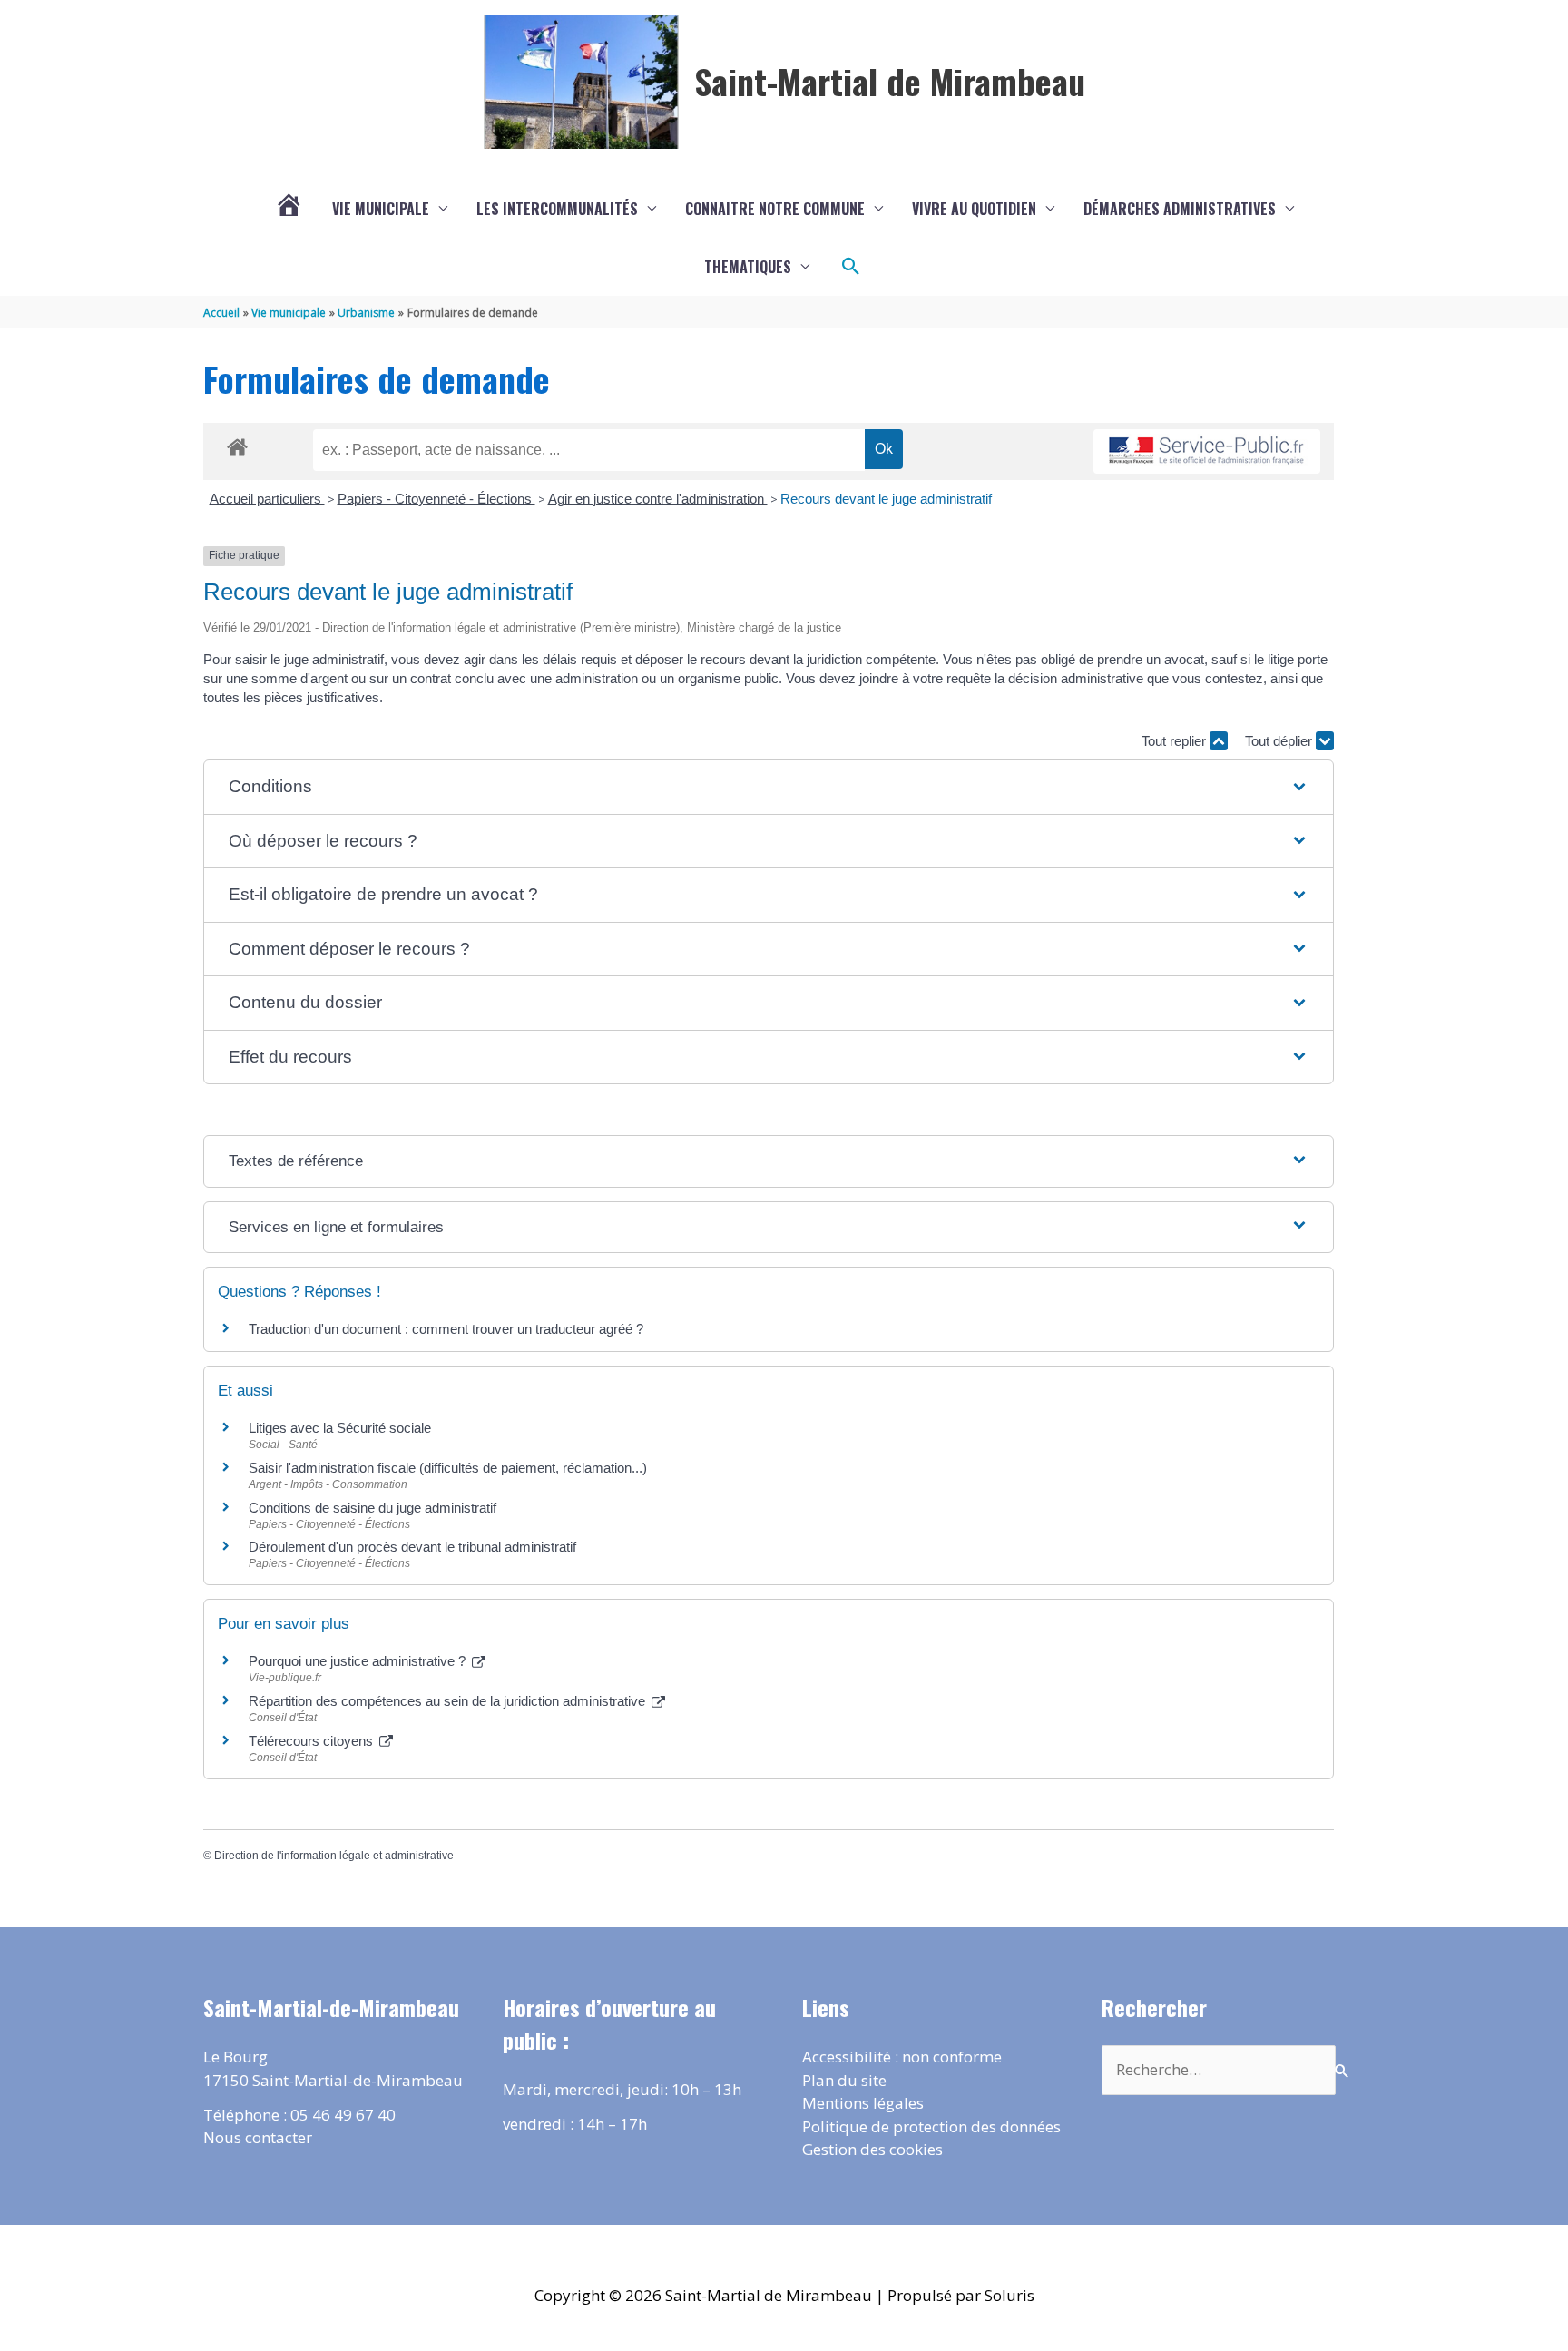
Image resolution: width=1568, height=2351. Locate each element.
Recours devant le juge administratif (886, 499)
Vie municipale (381, 209)
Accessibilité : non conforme (902, 2057)
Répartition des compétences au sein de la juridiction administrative (449, 1701)
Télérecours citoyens (313, 1741)
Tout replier (1176, 741)
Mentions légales (863, 2103)
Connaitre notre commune (775, 209)
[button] (851, 267)
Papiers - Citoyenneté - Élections (436, 499)
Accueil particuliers (267, 499)
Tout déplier (1280, 741)
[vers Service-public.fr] (1207, 451)
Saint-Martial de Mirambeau (890, 81)
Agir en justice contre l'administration (658, 499)
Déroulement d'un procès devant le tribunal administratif (412, 1547)
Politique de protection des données (931, 2126)
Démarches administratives (1180, 209)
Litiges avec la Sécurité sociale (340, 1428)
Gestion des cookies (872, 2149)
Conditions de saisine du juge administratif (372, 1508)
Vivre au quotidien (974, 209)
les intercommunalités (557, 209)
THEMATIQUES (748, 267)
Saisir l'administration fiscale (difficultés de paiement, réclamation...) (448, 1468)
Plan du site (844, 2080)
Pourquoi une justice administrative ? (359, 1661)
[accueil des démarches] (237, 444)
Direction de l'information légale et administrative (334, 1856)
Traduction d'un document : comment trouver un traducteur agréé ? (446, 1329)
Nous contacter (258, 2137)
